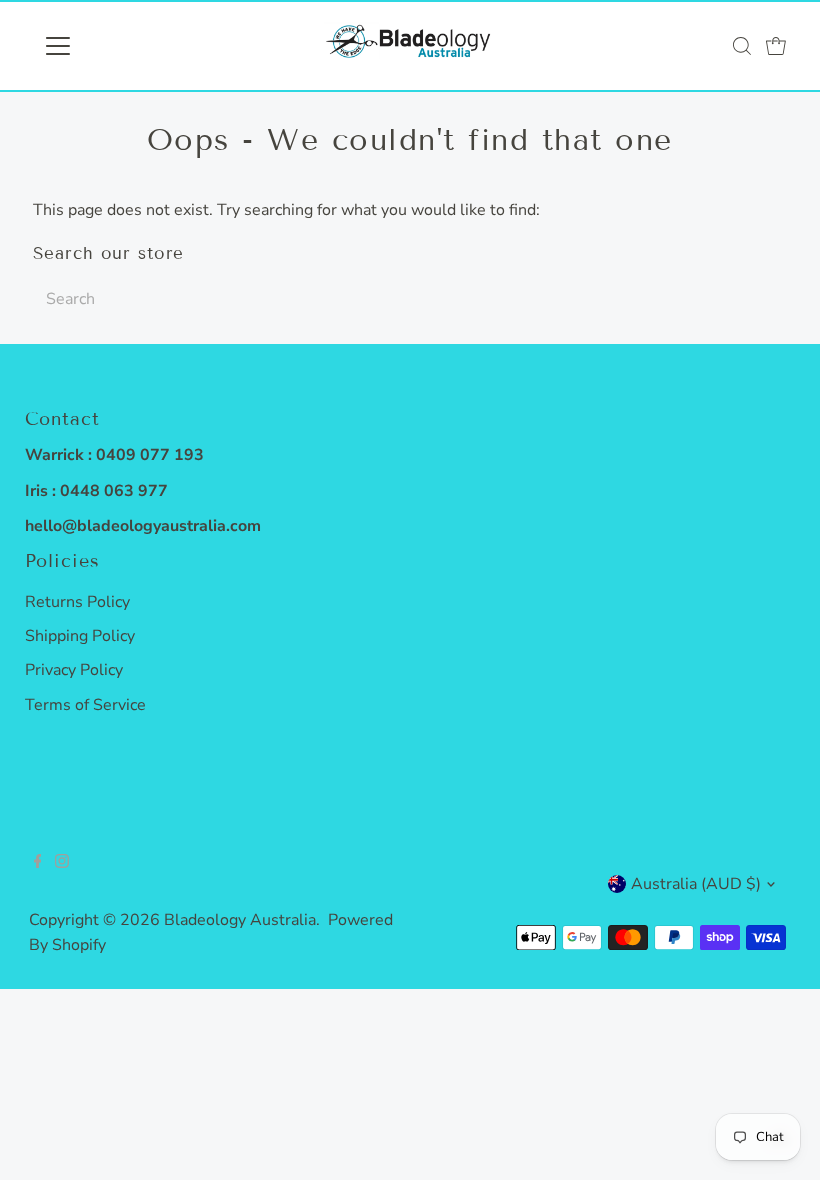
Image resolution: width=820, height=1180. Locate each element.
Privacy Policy (74, 670)
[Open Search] (742, 46)
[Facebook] (38, 863)
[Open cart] (776, 46)
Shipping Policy (80, 636)
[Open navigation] (122, 46)
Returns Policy (77, 602)
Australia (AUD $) (696, 884)
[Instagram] (62, 863)
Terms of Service (85, 705)
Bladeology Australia (240, 920)
